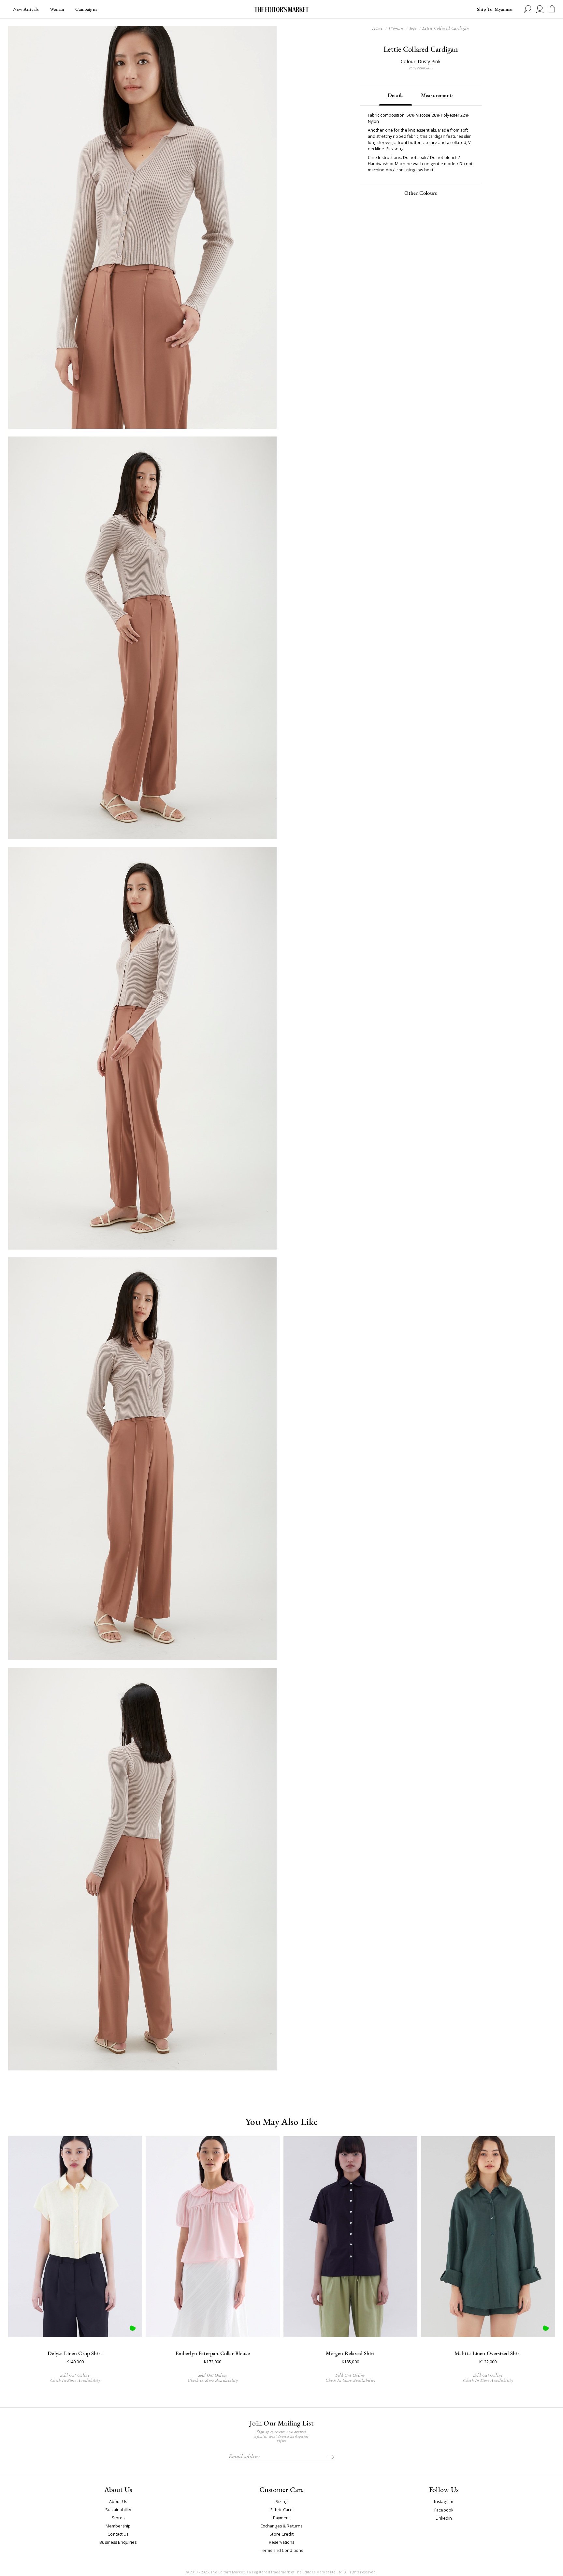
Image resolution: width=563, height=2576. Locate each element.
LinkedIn (444, 2519)
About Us (118, 2502)
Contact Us (118, 2534)
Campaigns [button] (86, 9)
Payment (282, 2518)
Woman (396, 28)
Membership (118, 2526)
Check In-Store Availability (75, 2380)
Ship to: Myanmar (495, 9)
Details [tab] (396, 95)
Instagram (444, 2502)
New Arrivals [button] (26, 9)
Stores (118, 2518)
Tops (413, 28)
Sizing (282, 2502)
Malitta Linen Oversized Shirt (488, 2353)
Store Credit (281, 2534)
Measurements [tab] (437, 95)
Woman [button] (57, 9)
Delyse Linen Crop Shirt (75, 2353)
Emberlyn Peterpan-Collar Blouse (213, 2353)
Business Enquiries (118, 2542)
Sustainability (118, 2510)
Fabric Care (281, 2510)
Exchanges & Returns (281, 2526)
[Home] (281, 9)
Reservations (282, 2542)
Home (377, 28)
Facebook (444, 2510)
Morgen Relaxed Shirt (350, 2353)
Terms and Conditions (282, 2551)
